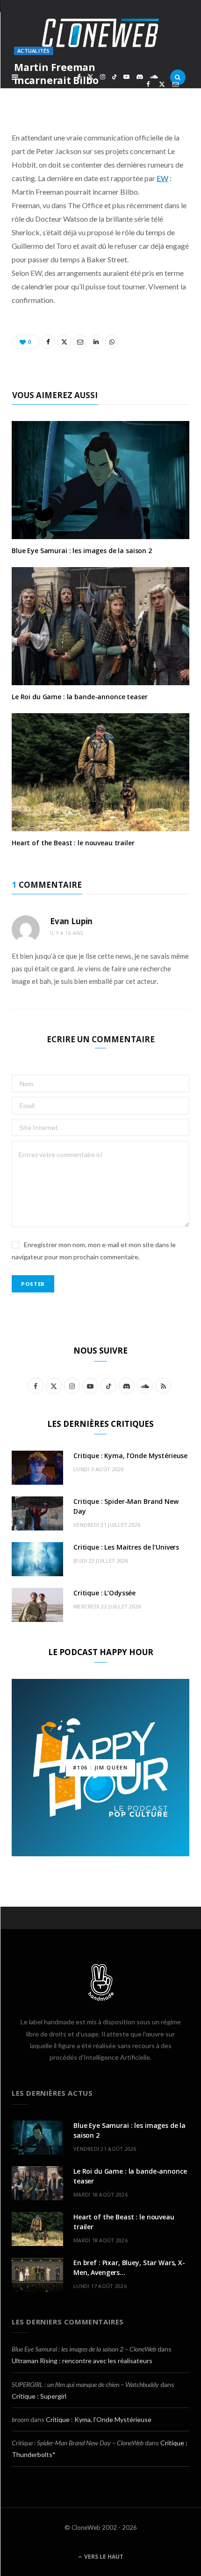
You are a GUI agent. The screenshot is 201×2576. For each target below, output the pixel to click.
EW (162, 178)
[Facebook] (148, 84)
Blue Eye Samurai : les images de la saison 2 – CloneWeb (84, 2349)
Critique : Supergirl (39, 2396)
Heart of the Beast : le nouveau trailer (73, 843)
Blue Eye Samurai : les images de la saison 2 (82, 551)
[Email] (176, 84)
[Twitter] (162, 84)
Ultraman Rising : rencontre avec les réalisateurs (82, 2361)
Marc (35, 96)
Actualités (34, 51)
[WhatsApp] (162, 95)
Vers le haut (103, 2557)
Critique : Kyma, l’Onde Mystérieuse (130, 1456)
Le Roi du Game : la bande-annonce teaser (79, 697)
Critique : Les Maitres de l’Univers (126, 1547)
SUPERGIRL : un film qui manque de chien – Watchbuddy (85, 2384)
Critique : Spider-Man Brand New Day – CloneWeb (78, 2443)
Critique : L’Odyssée (104, 1593)
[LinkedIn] (148, 95)
